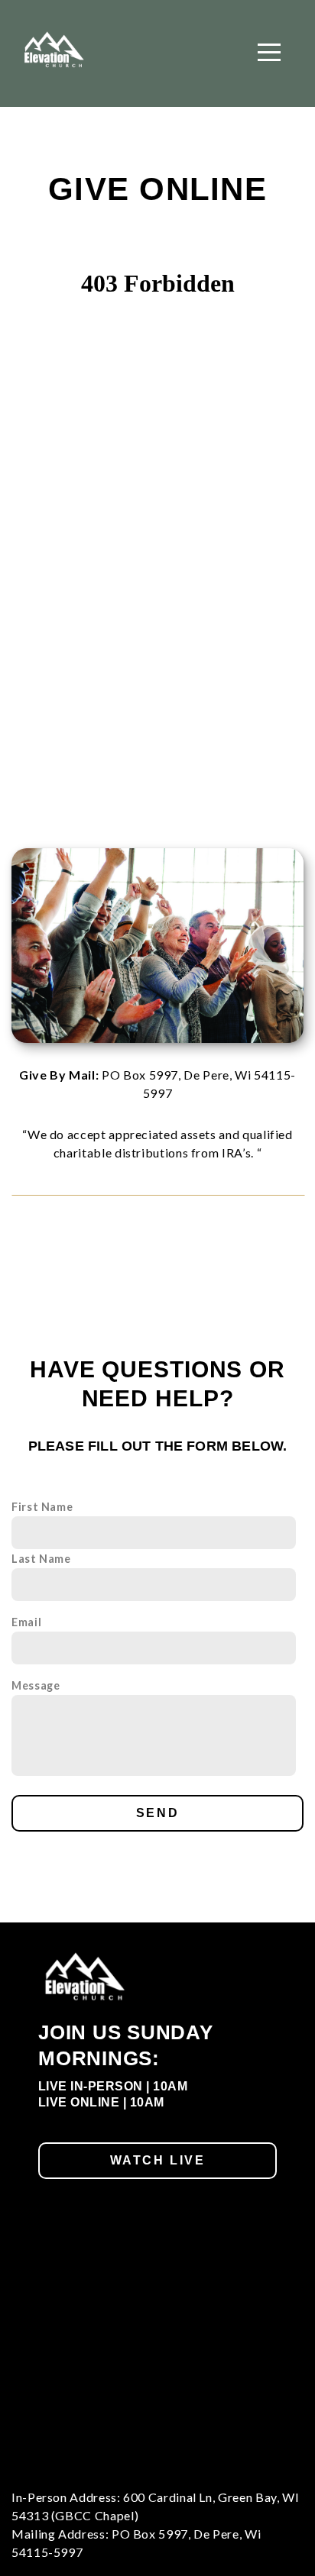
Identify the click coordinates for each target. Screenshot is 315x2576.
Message (36, 1685)
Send (157, 1813)
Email (26, 1622)
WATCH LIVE (158, 2160)
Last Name (41, 1559)
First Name (42, 1507)
